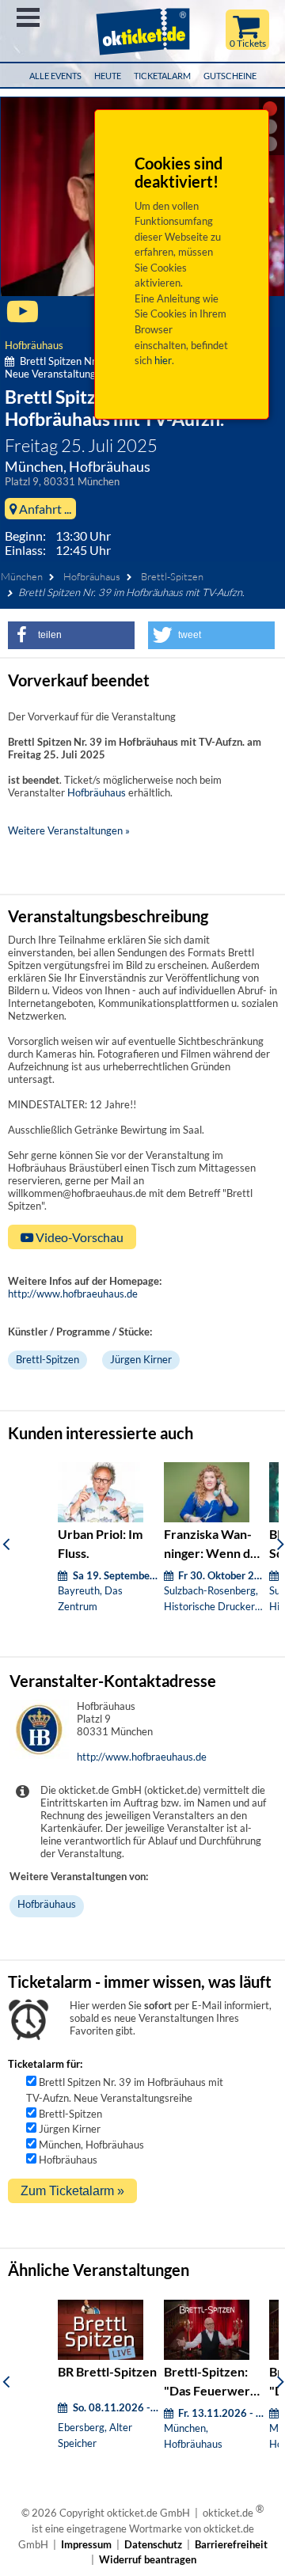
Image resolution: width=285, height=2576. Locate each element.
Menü (28, 17)
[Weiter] (281, 1544)
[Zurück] (6, 1544)
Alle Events (55, 76)
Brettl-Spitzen (172, 576)
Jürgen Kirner (141, 1359)
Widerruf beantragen (148, 2559)
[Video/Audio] (23, 318)
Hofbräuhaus (34, 345)
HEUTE (108, 76)
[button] (71, 635)
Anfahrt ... (44, 509)
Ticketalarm (162, 76)
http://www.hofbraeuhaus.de (73, 1294)
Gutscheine (230, 76)
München (22, 576)
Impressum (86, 2544)
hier (163, 360)
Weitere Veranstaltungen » (69, 830)
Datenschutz (153, 2544)
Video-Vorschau (78, 1237)
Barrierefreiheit (231, 2544)
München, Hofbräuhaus (91, 2145)
